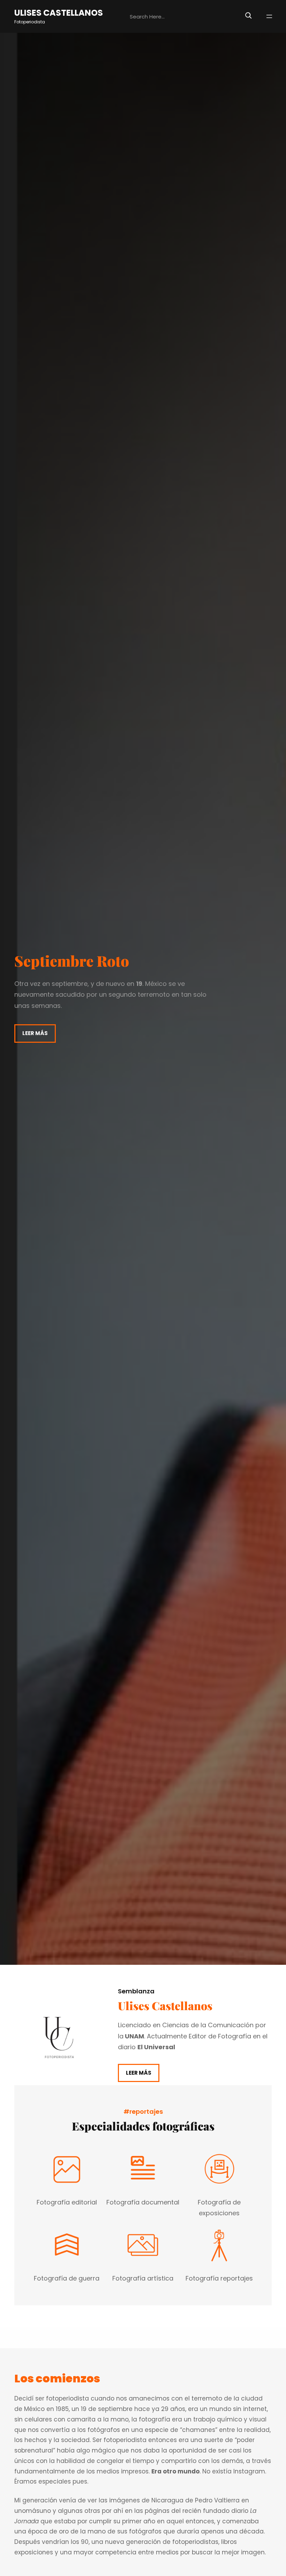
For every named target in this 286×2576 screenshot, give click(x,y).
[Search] (248, 15)
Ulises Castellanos (59, 13)
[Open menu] (269, 16)
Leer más (35, 1033)
